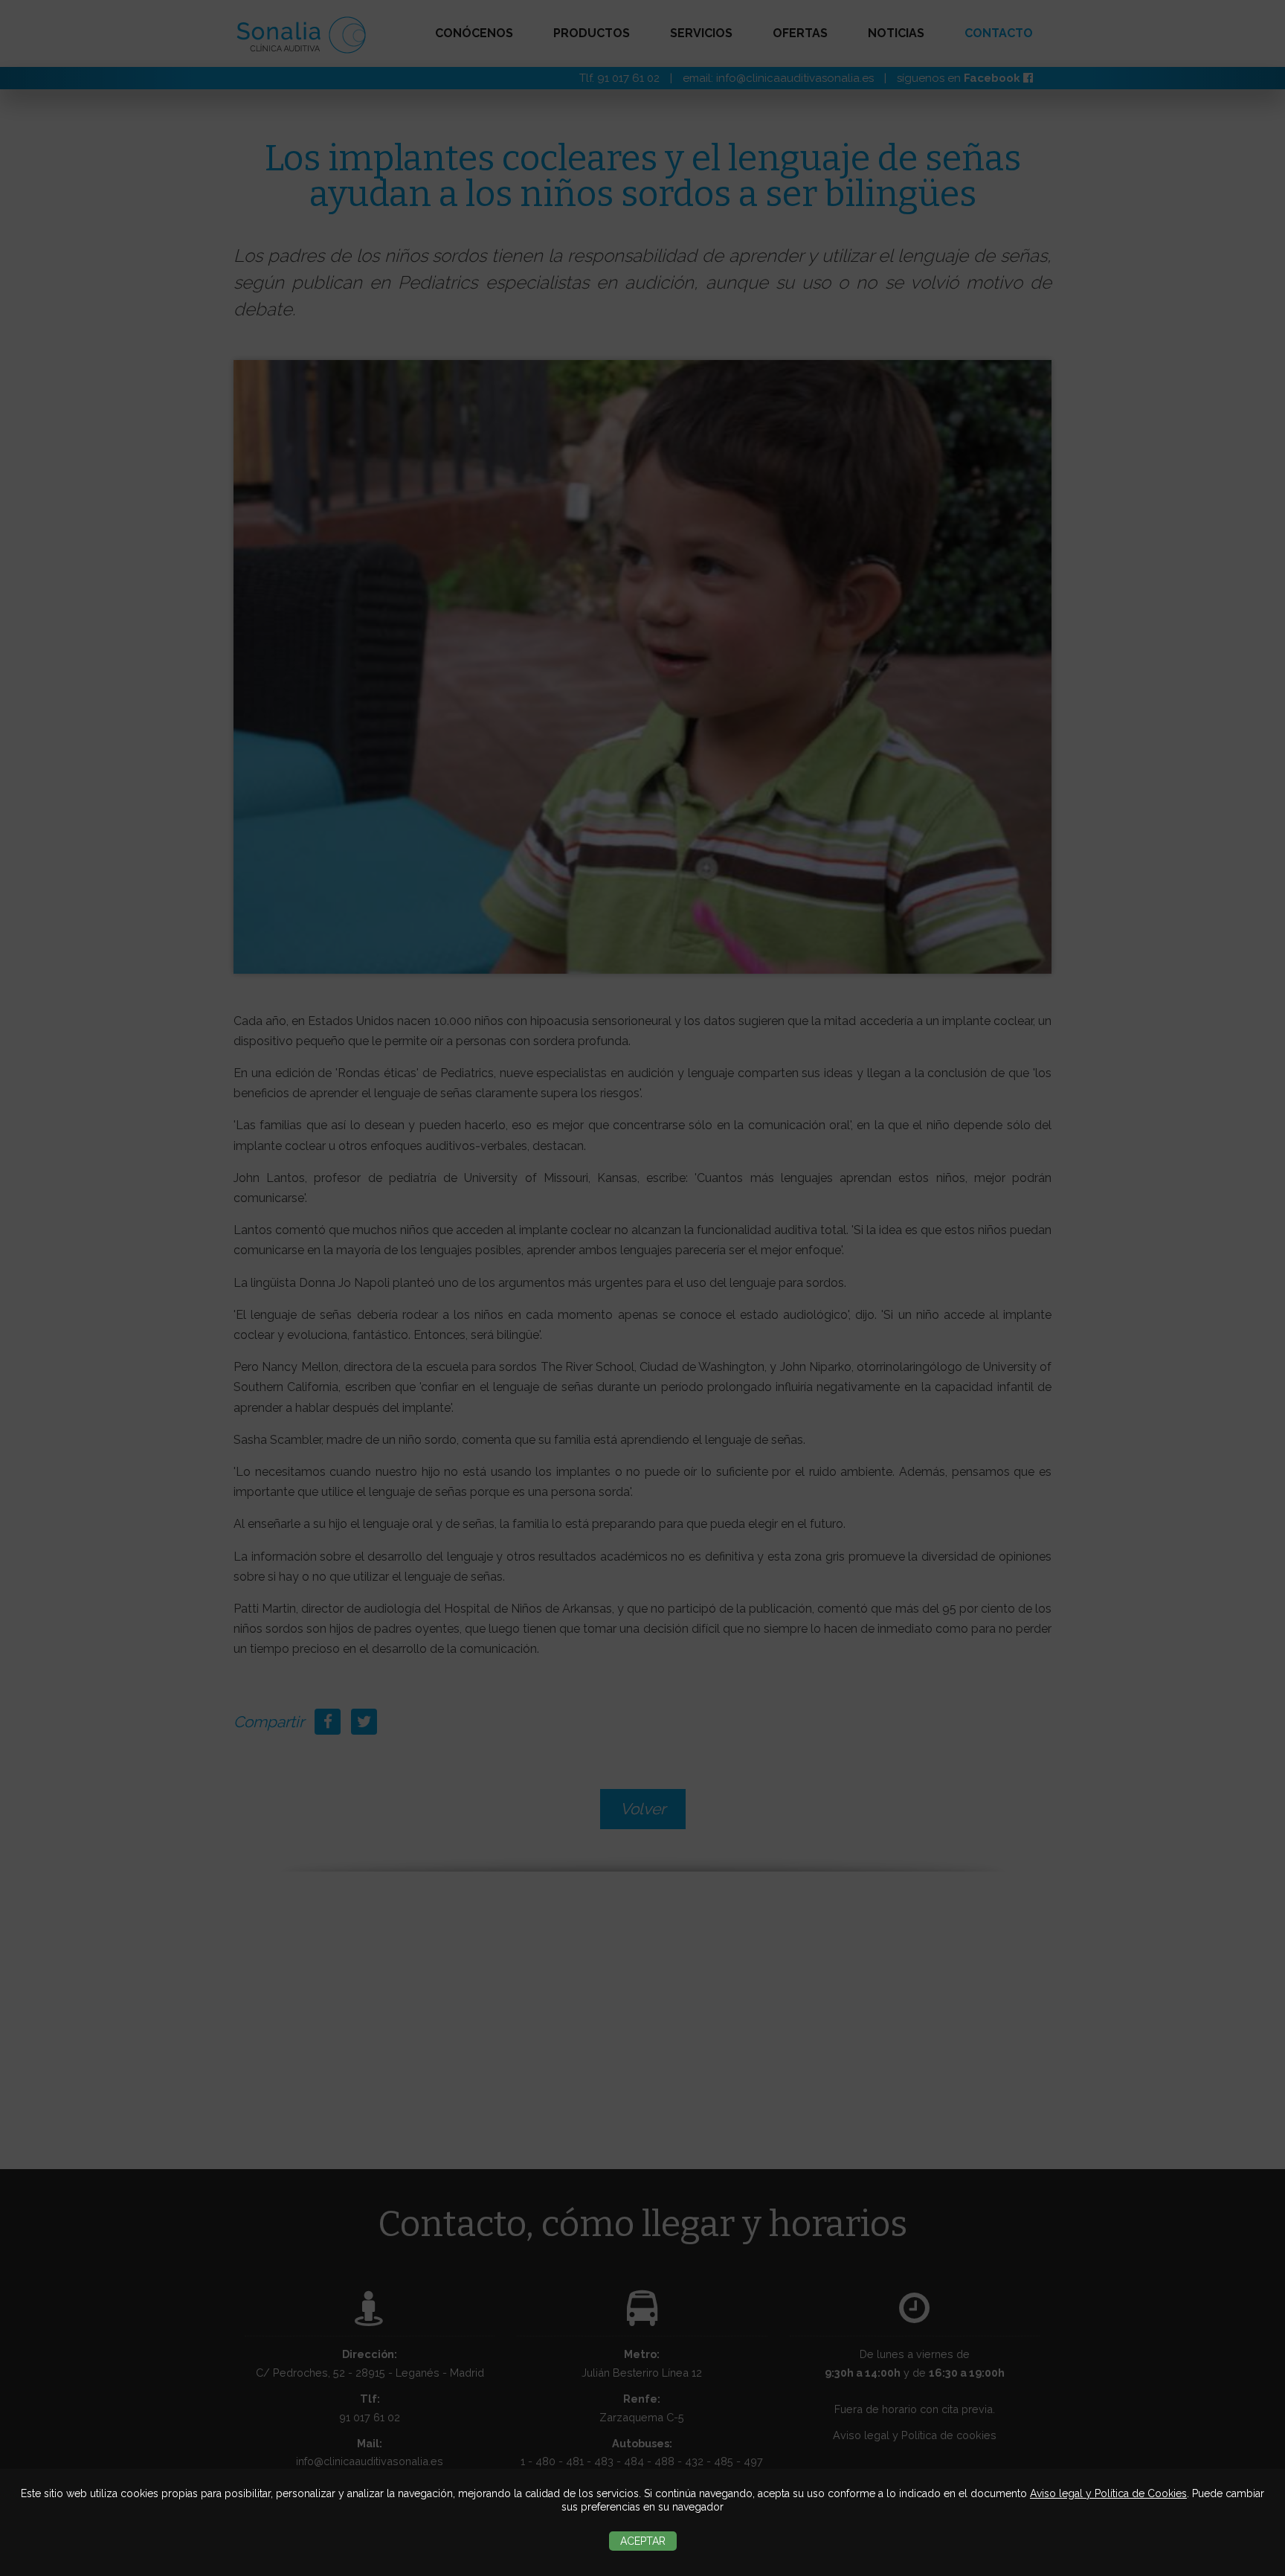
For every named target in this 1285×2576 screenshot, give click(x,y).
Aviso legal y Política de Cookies (1108, 2493)
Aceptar (643, 2541)
